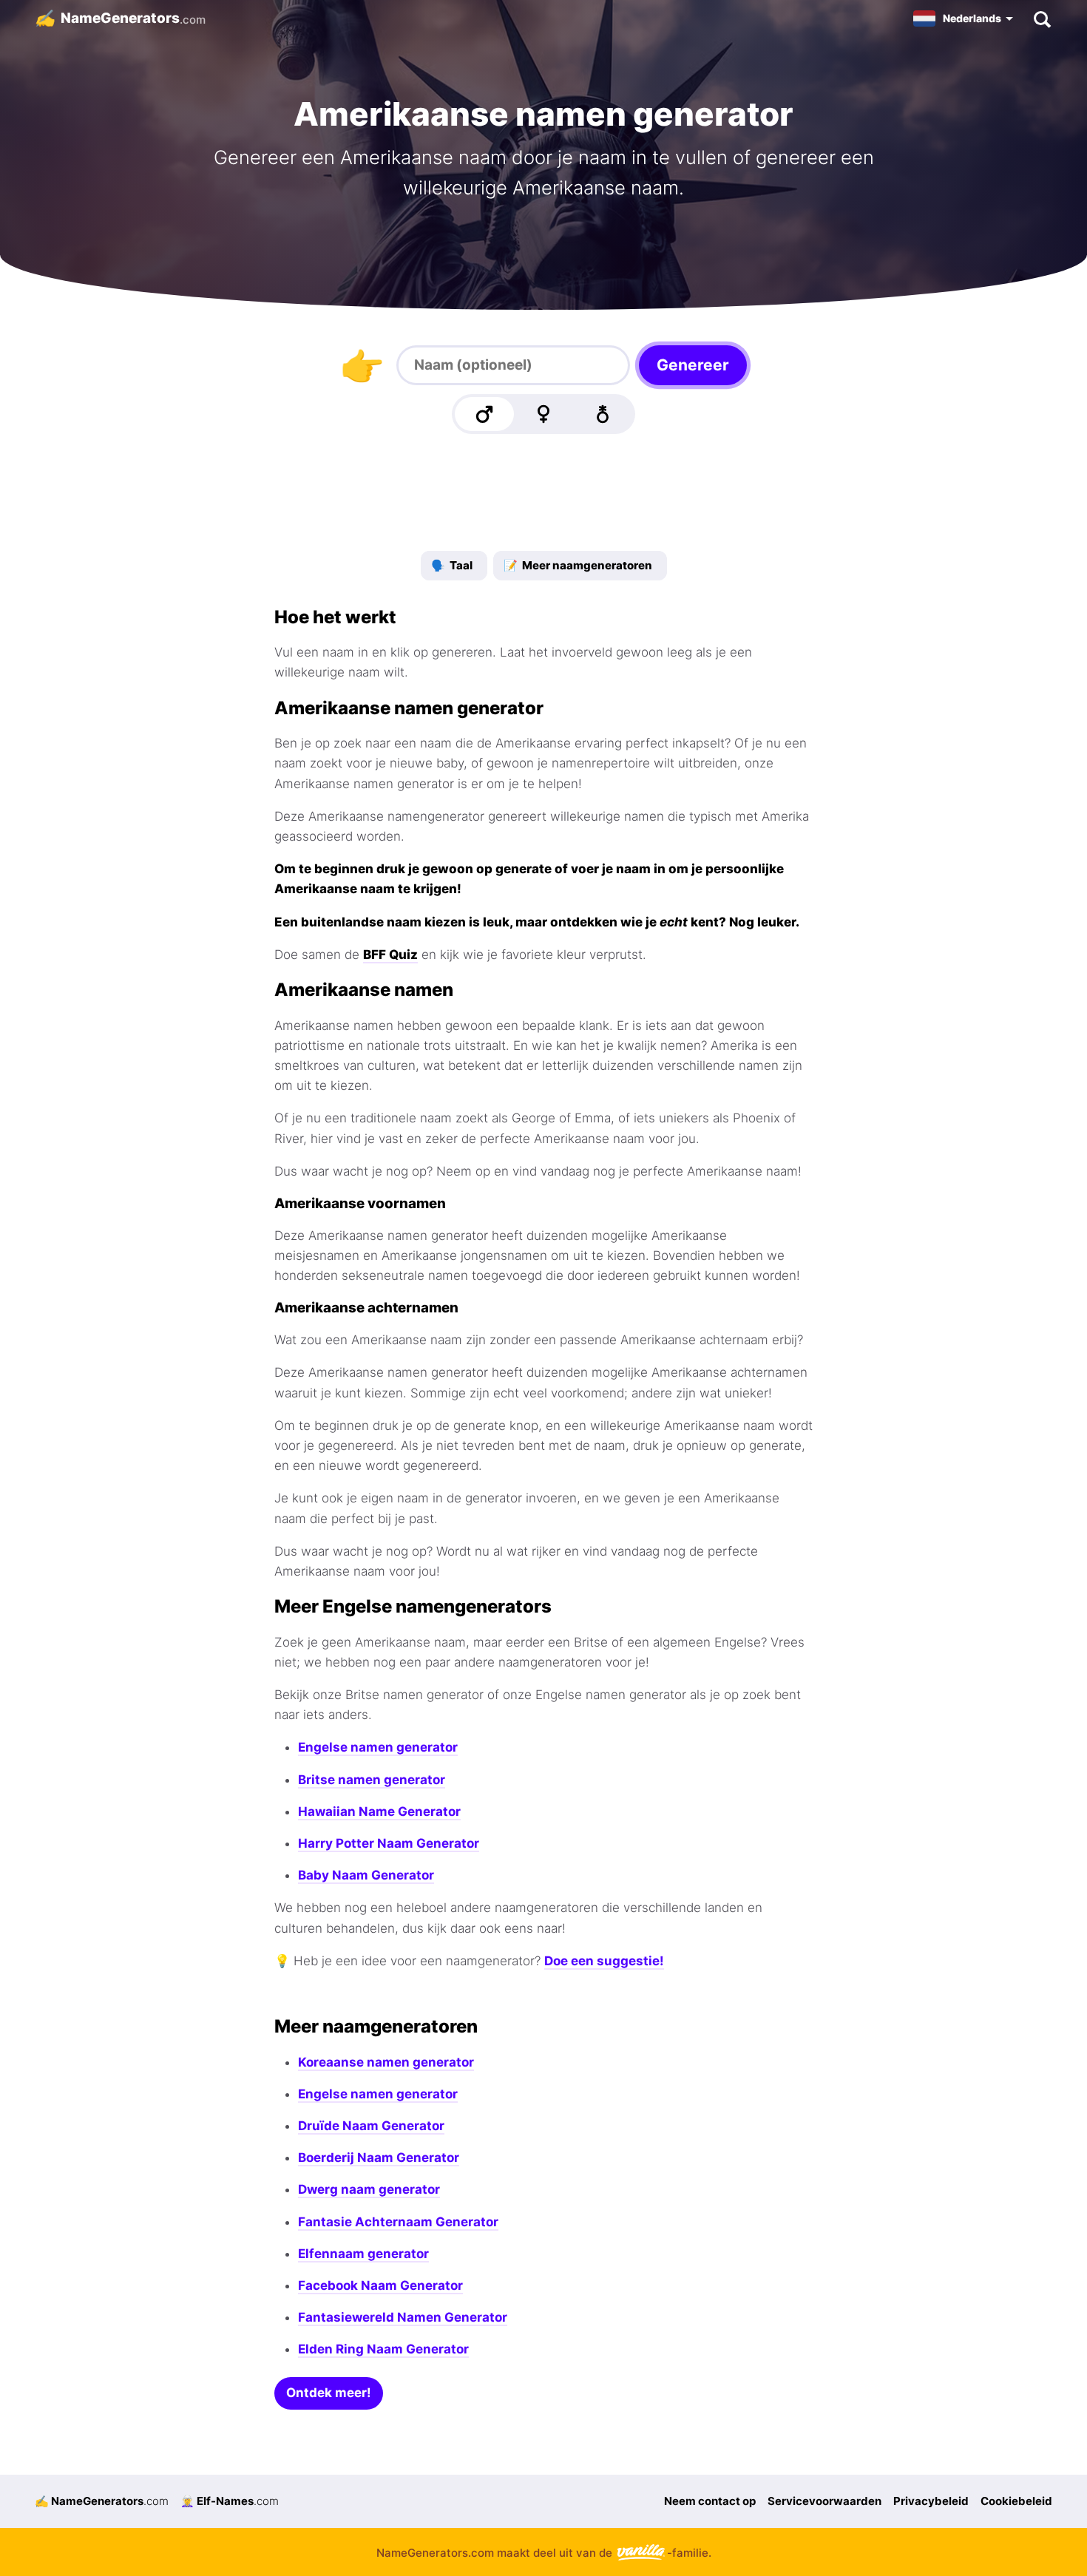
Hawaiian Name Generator (379, 1811)
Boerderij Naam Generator (379, 2158)
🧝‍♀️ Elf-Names (230, 2501)
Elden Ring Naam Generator (383, 2349)
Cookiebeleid (1016, 2501)
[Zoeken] (1042, 18)
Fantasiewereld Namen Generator (403, 2317)
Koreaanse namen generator (386, 2062)
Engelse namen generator (378, 1747)
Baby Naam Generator (366, 1875)
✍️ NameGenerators (102, 2501)
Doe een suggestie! (604, 1961)
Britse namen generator (372, 1780)
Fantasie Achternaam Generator (398, 2222)
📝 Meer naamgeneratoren (578, 565)
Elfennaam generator (363, 2254)
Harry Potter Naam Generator (389, 1843)
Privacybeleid (931, 2501)
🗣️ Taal (452, 565)
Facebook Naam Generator (380, 2285)
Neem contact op (710, 2501)
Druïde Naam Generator (371, 2126)
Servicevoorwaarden (824, 2501)
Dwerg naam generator (369, 2189)
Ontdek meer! (329, 2393)
